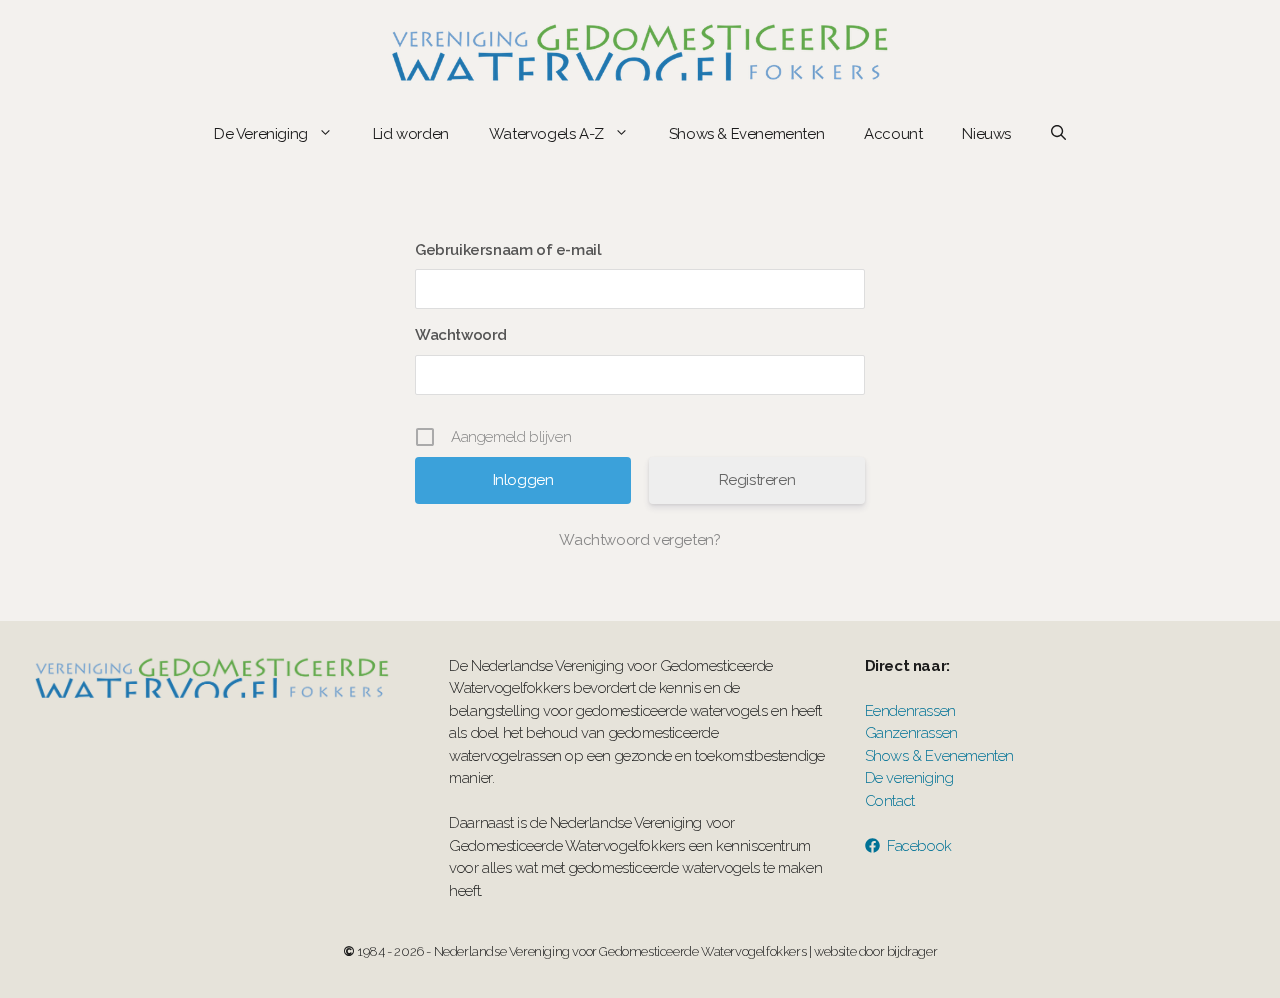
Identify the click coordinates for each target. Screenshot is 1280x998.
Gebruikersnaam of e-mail (508, 250)
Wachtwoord (461, 335)
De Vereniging (261, 134)
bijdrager (912, 951)
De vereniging (909, 778)
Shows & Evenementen (746, 134)
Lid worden (411, 134)
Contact (890, 801)
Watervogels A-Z (546, 134)
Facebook (919, 846)
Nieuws (986, 134)
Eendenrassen (910, 711)
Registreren (757, 480)
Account (893, 134)
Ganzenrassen (911, 733)
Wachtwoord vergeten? (639, 540)
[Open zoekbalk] (1058, 134)
